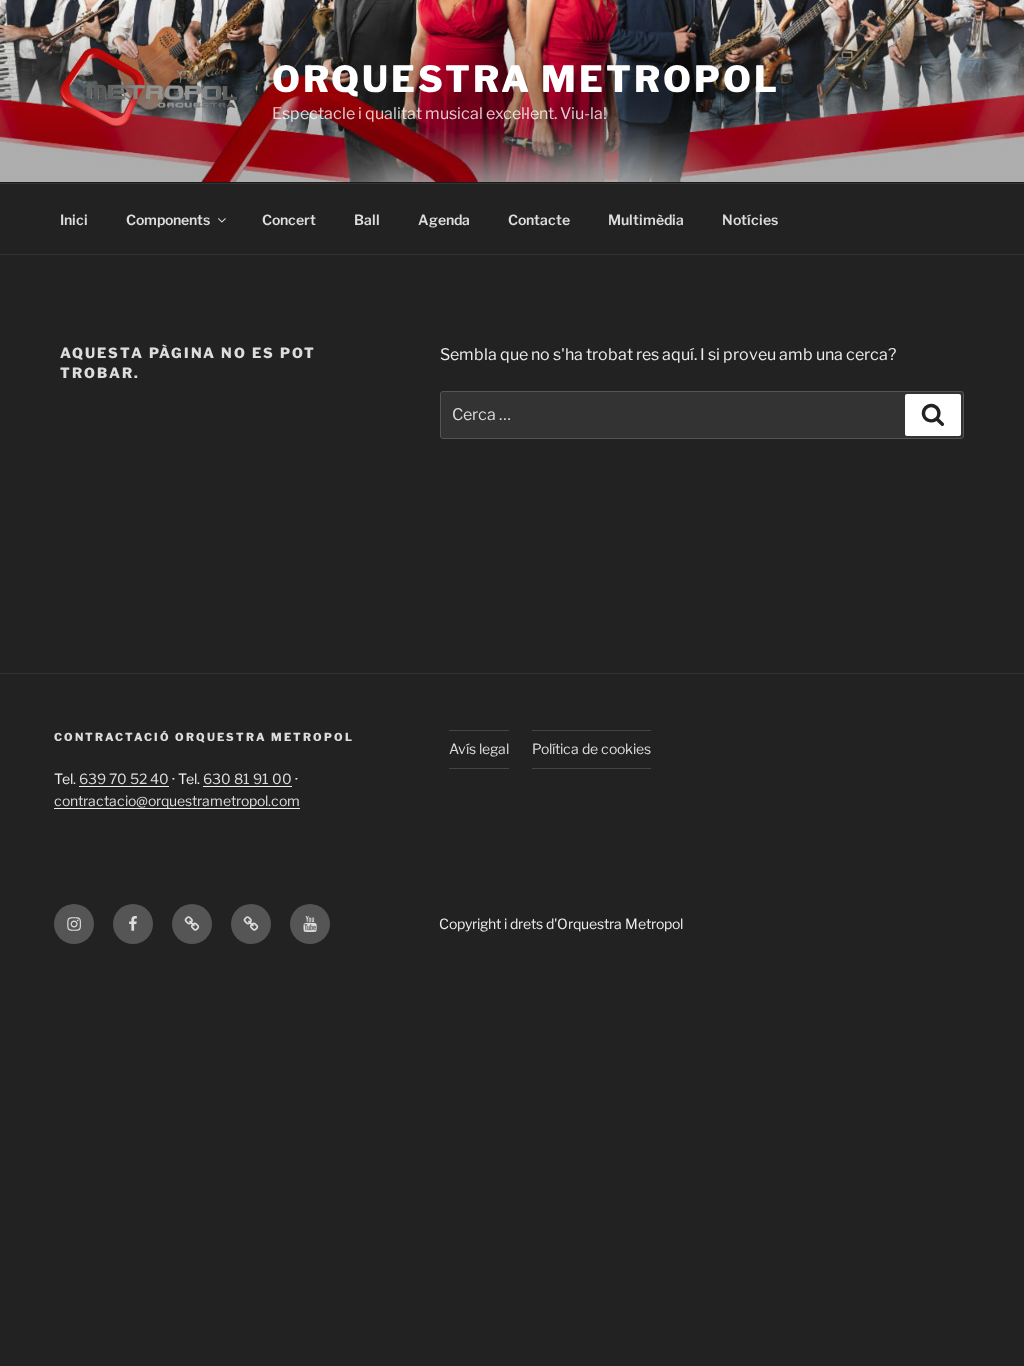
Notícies (750, 219)
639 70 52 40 (124, 778)
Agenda (444, 219)
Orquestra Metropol (526, 79)
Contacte (539, 219)
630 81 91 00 (247, 778)
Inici (74, 219)
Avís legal (479, 748)
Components (168, 219)
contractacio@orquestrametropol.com (177, 800)
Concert (289, 219)
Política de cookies (591, 748)
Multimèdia (646, 219)
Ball (367, 219)
